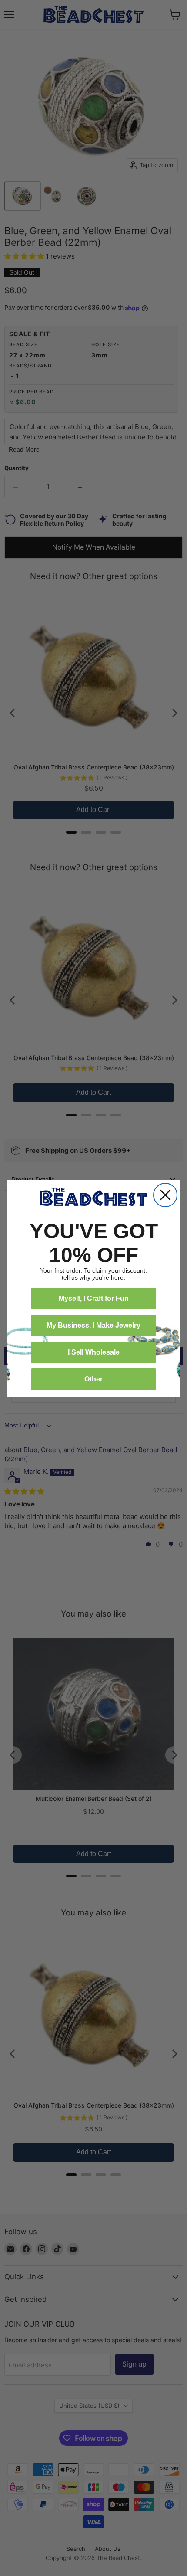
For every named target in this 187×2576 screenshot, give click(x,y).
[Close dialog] (165, 1195)
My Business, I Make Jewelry (93, 1325)
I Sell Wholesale (94, 1352)
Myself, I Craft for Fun (94, 1298)
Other (93, 1379)
